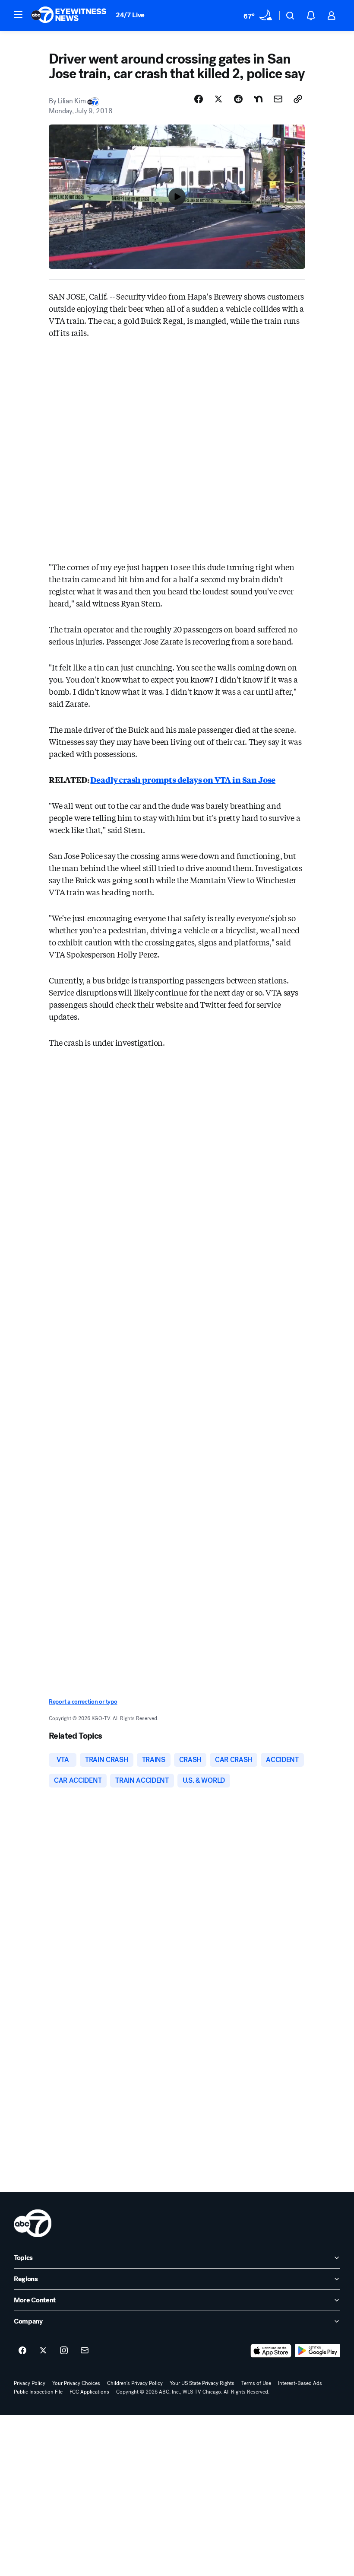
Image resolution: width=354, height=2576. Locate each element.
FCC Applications (89, 2392)
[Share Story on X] (218, 99)
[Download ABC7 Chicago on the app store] (271, 2351)
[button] (18, 15)
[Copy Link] (298, 99)
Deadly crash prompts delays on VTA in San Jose (183, 779)
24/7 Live (130, 15)
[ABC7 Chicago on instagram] (64, 2351)
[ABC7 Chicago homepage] (69, 16)
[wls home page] (33, 2223)
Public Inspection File (38, 2392)
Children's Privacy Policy (135, 2383)
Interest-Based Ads (300, 2383)
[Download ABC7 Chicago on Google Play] (318, 2351)
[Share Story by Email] (278, 99)
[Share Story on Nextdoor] (258, 99)
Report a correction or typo (83, 1702)
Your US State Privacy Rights (202, 2383)
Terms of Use (256, 2383)
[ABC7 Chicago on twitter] (43, 2351)
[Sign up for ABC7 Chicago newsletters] (85, 2351)
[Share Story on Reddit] (238, 99)
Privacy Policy (30, 2383)
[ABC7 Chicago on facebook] (22, 2351)
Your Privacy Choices (76, 2383)
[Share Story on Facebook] (199, 99)
